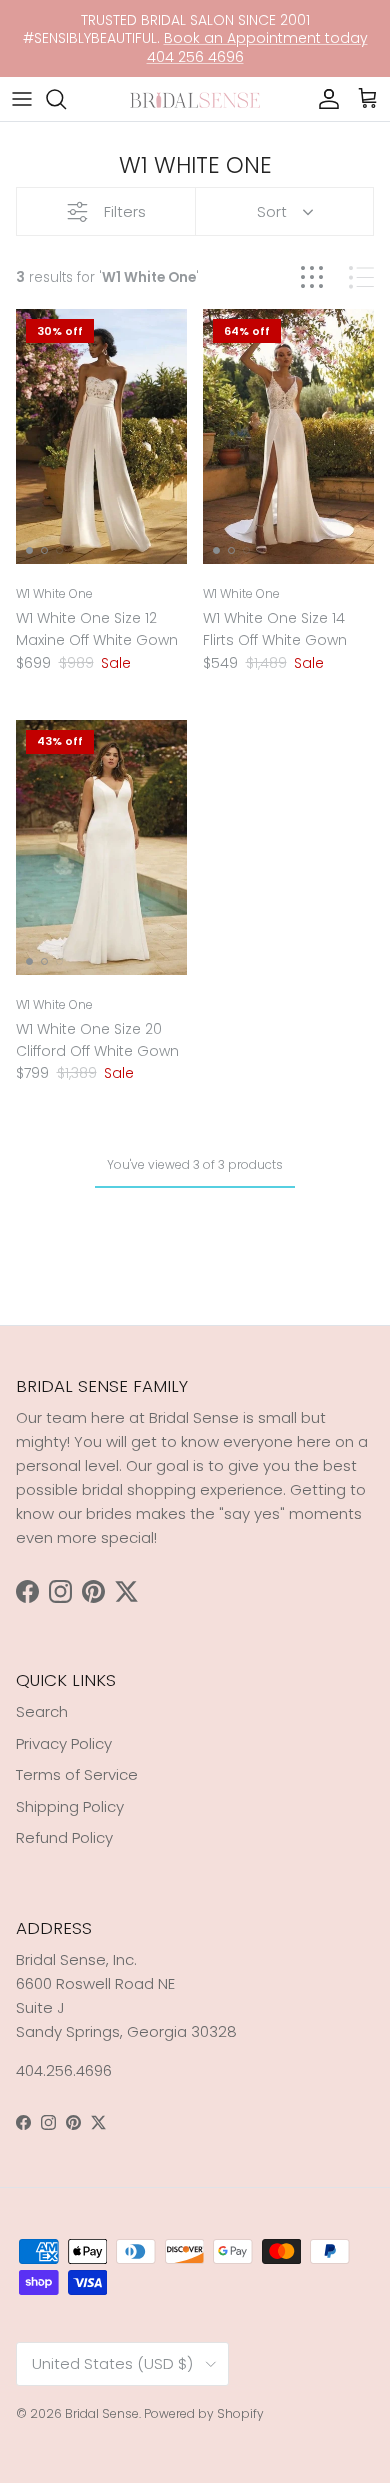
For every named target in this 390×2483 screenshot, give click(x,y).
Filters (125, 211)
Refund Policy (64, 1837)
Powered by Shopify (204, 2413)
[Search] (66, 99)
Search (42, 1711)
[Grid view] (312, 277)
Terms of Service (77, 1774)
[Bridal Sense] (195, 98)
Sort (272, 211)
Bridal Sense (102, 2413)
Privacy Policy (64, 1743)
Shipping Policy (70, 1806)
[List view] (361, 277)
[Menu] (22, 99)
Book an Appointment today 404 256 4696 (257, 47)
